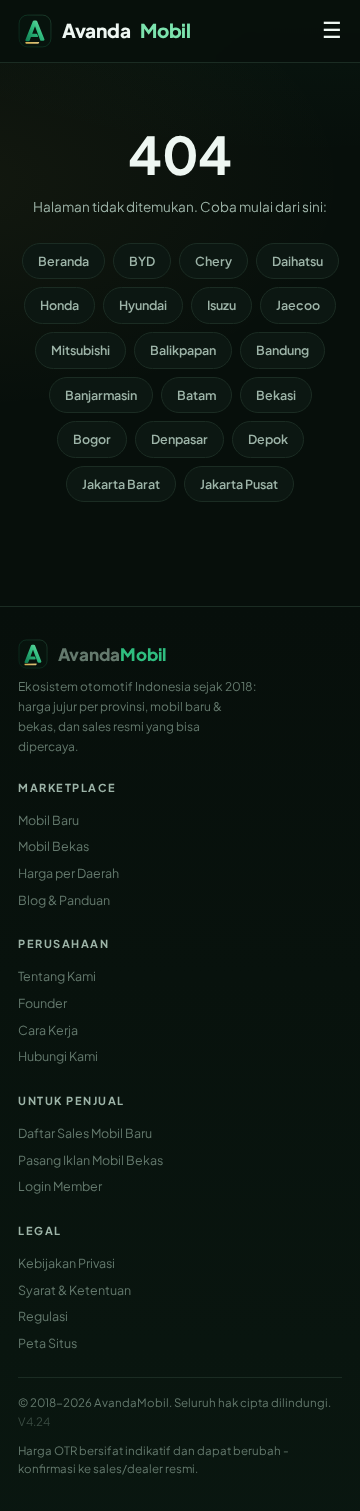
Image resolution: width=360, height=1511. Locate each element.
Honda (59, 305)
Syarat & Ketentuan (74, 1290)
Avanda (126, 30)
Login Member (60, 1186)
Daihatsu (297, 261)
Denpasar (179, 439)
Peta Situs (47, 1343)
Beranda (63, 261)
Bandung (282, 350)
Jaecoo (298, 305)
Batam (196, 395)
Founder (42, 1003)
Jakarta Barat (121, 484)
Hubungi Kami (58, 1056)
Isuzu (221, 305)
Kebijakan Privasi (66, 1263)
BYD (142, 261)
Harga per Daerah (68, 873)
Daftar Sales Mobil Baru (85, 1133)
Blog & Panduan (64, 900)
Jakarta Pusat (239, 484)
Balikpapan (183, 350)
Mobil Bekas (53, 846)
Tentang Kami (57, 976)
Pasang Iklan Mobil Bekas (90, 1160)
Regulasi (43, 1316)
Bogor (92, 439)
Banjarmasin (101, 395)
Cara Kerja (48, 1030)
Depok (268, 439)
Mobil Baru (48, 820)
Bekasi (276, 395)
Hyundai (143, 305)
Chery (213, 261)
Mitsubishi (80, 350)
